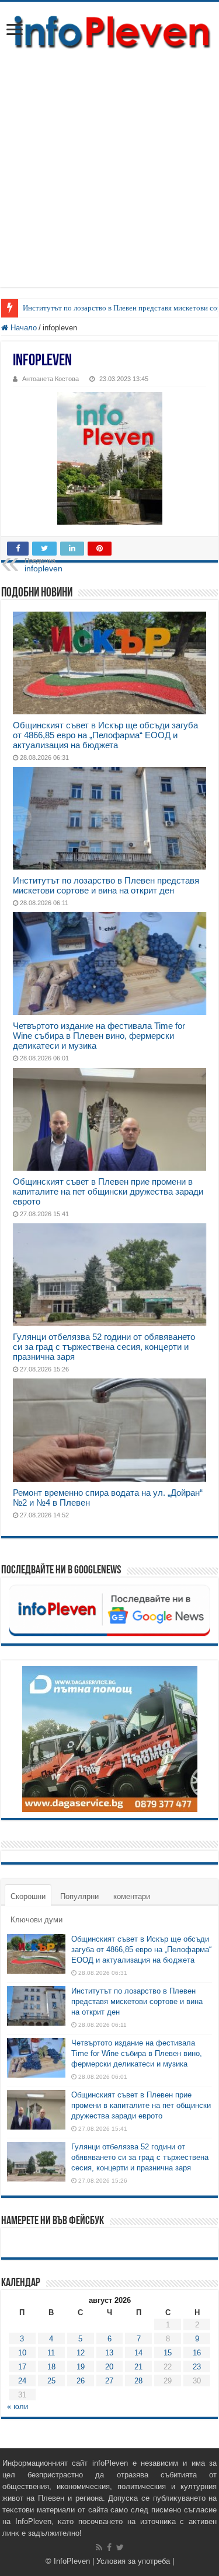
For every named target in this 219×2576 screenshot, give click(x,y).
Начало (22, 328)
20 (109, 2367)
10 (22, 2353)
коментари (132, 1896)
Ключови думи (36, 1920)
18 (51, 2367)
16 (197, 2353)
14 (138, 2353)
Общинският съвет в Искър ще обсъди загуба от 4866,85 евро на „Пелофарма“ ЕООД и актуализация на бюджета (105, 735)
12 (81, 2353)
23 (197, 2367)
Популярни (79, 1896)
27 (109, 2381)
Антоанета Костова (51, 379)
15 (168, 2353)
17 (22, 2367)
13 (109, 2353)
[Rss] (99, 2547)
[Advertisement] (109, 178)
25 (51, 2381)
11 (51, 2353)
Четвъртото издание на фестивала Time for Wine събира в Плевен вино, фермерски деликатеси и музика (99, 1036)
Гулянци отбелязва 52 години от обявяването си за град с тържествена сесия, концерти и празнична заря (104, 1347)
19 (81, 2367)
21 (138, 2367)
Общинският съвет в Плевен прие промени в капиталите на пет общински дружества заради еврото (108, 1191)
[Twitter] (120, 2547)
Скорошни (28, 1896)
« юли (18, 2406)
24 (22, 2381)
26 (81, 2381)
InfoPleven (72, 2561)
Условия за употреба (133, 2561)
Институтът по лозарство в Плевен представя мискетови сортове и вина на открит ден (106, 885)
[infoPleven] (109, 32)
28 (138, 2381)
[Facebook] (109, 2547)
